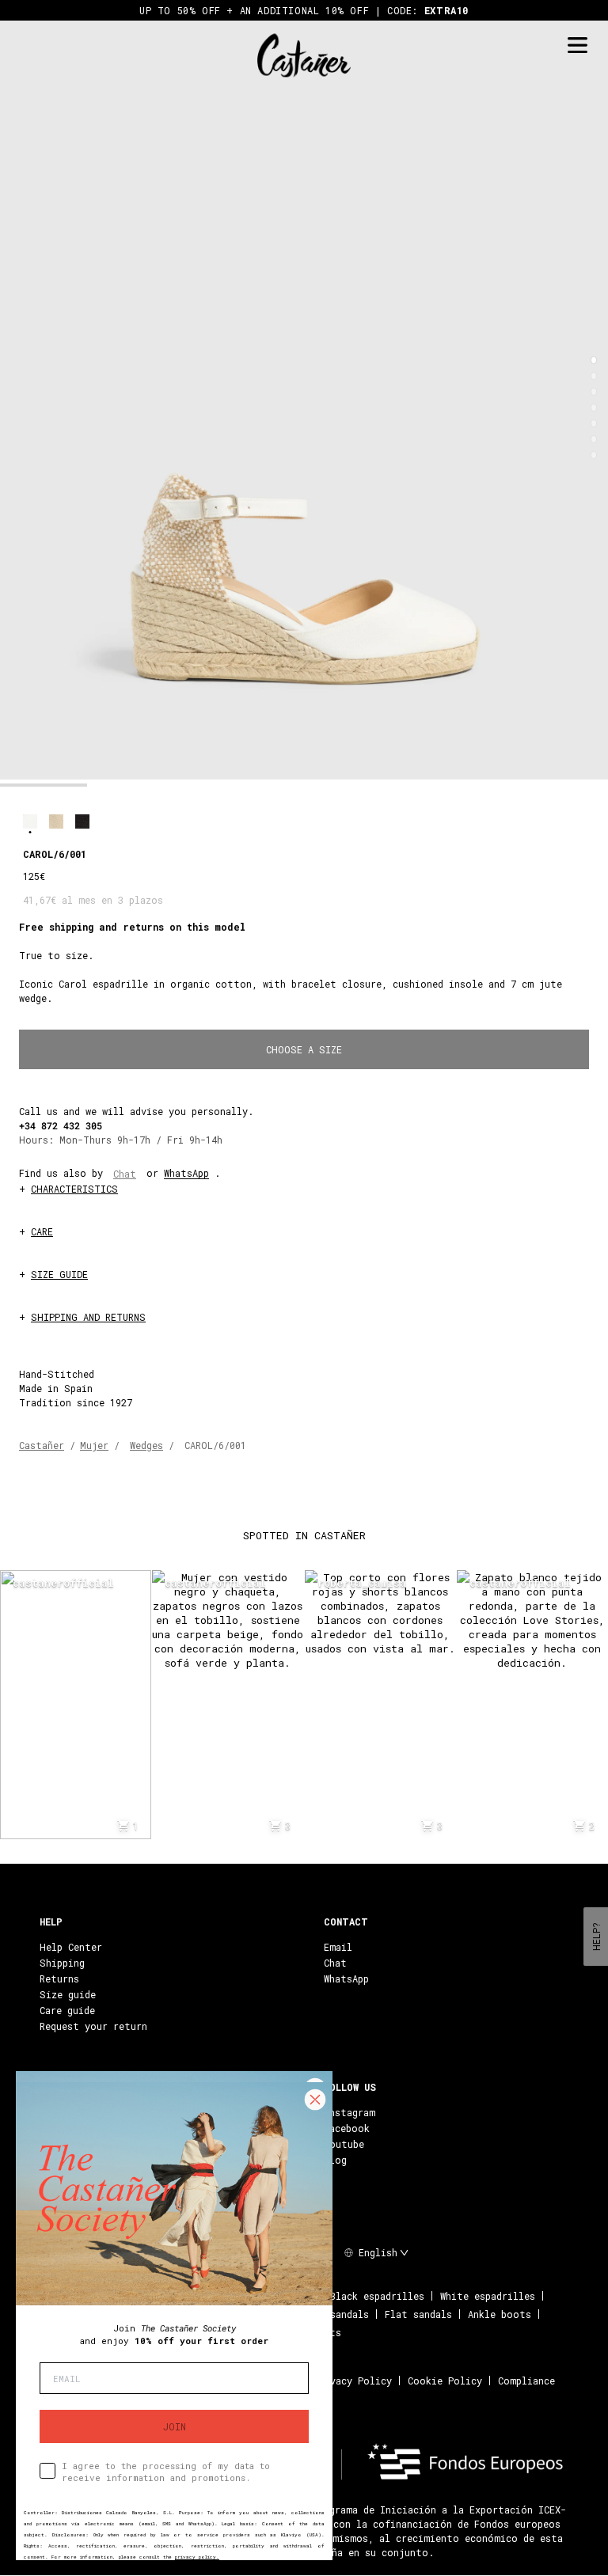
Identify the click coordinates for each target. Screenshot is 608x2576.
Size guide (68, 1994)
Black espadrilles (377, 2296)
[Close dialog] (315, 2100)
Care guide (67, 2010)
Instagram (350, 2112)
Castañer (42, 1445)
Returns (59, 1978)
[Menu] (577, 46)
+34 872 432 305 (61, 1125)
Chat (125, 1174)
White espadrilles (488, 2296)
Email (338, 1947)
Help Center (71, 1947)
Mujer (94, 1445)
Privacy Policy (353, 2381)
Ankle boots (500, 2314)
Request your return (93, 2026)
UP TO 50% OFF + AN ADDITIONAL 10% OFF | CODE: (304, 10)
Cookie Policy (445, 2381)
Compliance (526, 2381)
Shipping (62, 1963)
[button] (594, 360)
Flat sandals (418, 2314)
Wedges (146, 1445)
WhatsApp (186, 1173)
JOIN (175, 2426)
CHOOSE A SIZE (304, 1049)
